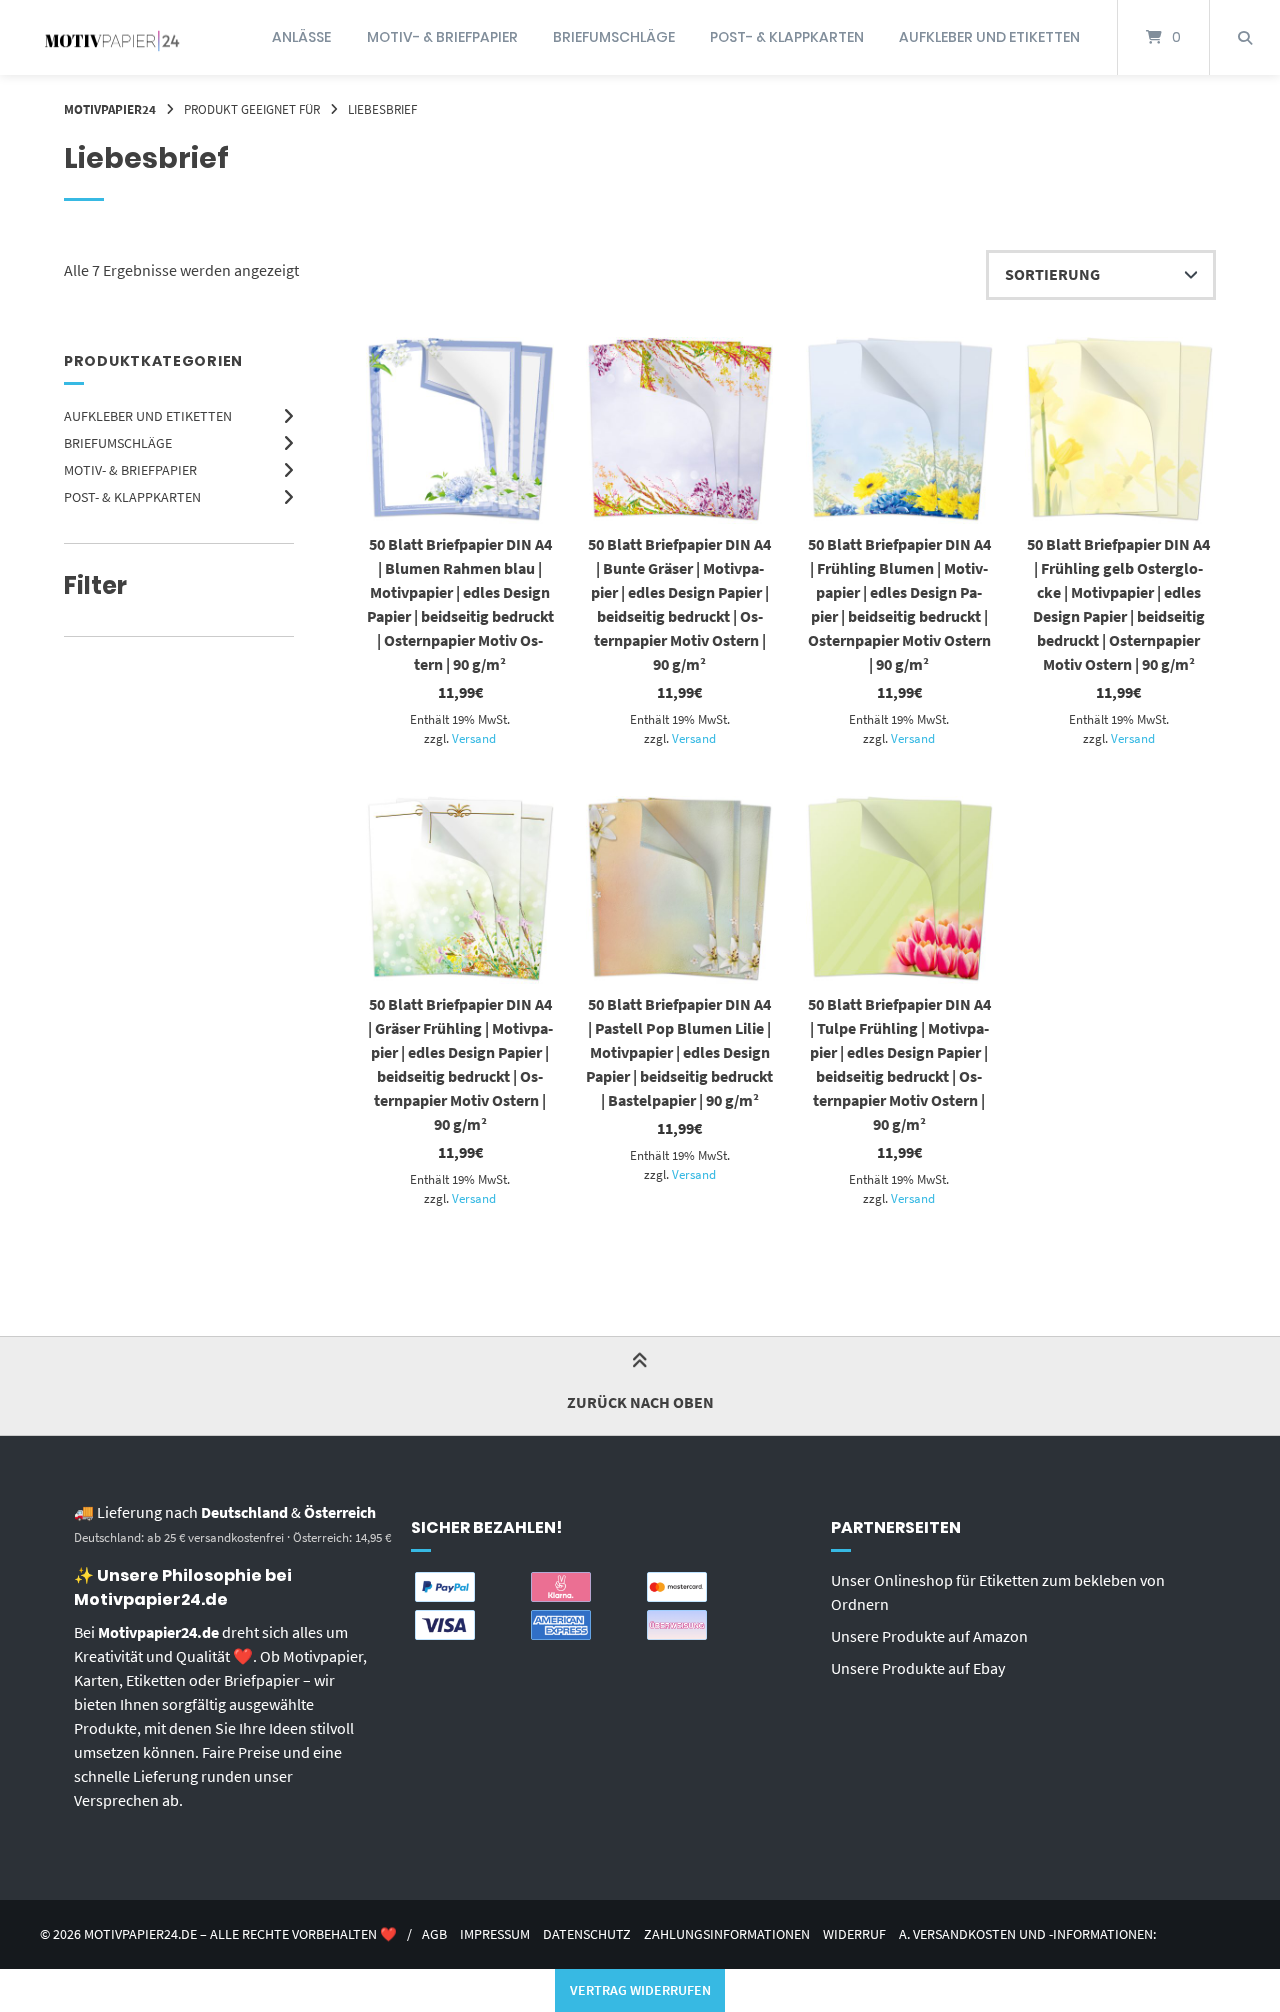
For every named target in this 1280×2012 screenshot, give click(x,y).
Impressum (495, 1934)
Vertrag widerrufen (640, 1990)
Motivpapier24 (110, 109)
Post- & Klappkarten (787, 37)
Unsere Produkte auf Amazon (929, 1636)
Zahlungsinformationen (727, 1934)
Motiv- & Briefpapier (442, 37)
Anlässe (301, 37)
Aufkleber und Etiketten (989, 37)
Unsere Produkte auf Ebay (918, 1668)
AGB (434, 1934)
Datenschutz (587, 1934)
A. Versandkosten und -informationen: (1027, 1934)
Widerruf (854, 1934)
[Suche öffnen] (1245, 37)
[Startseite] (112, 37)
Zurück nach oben (640, 1402)
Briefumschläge (614, 37)
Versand (474, 738)
